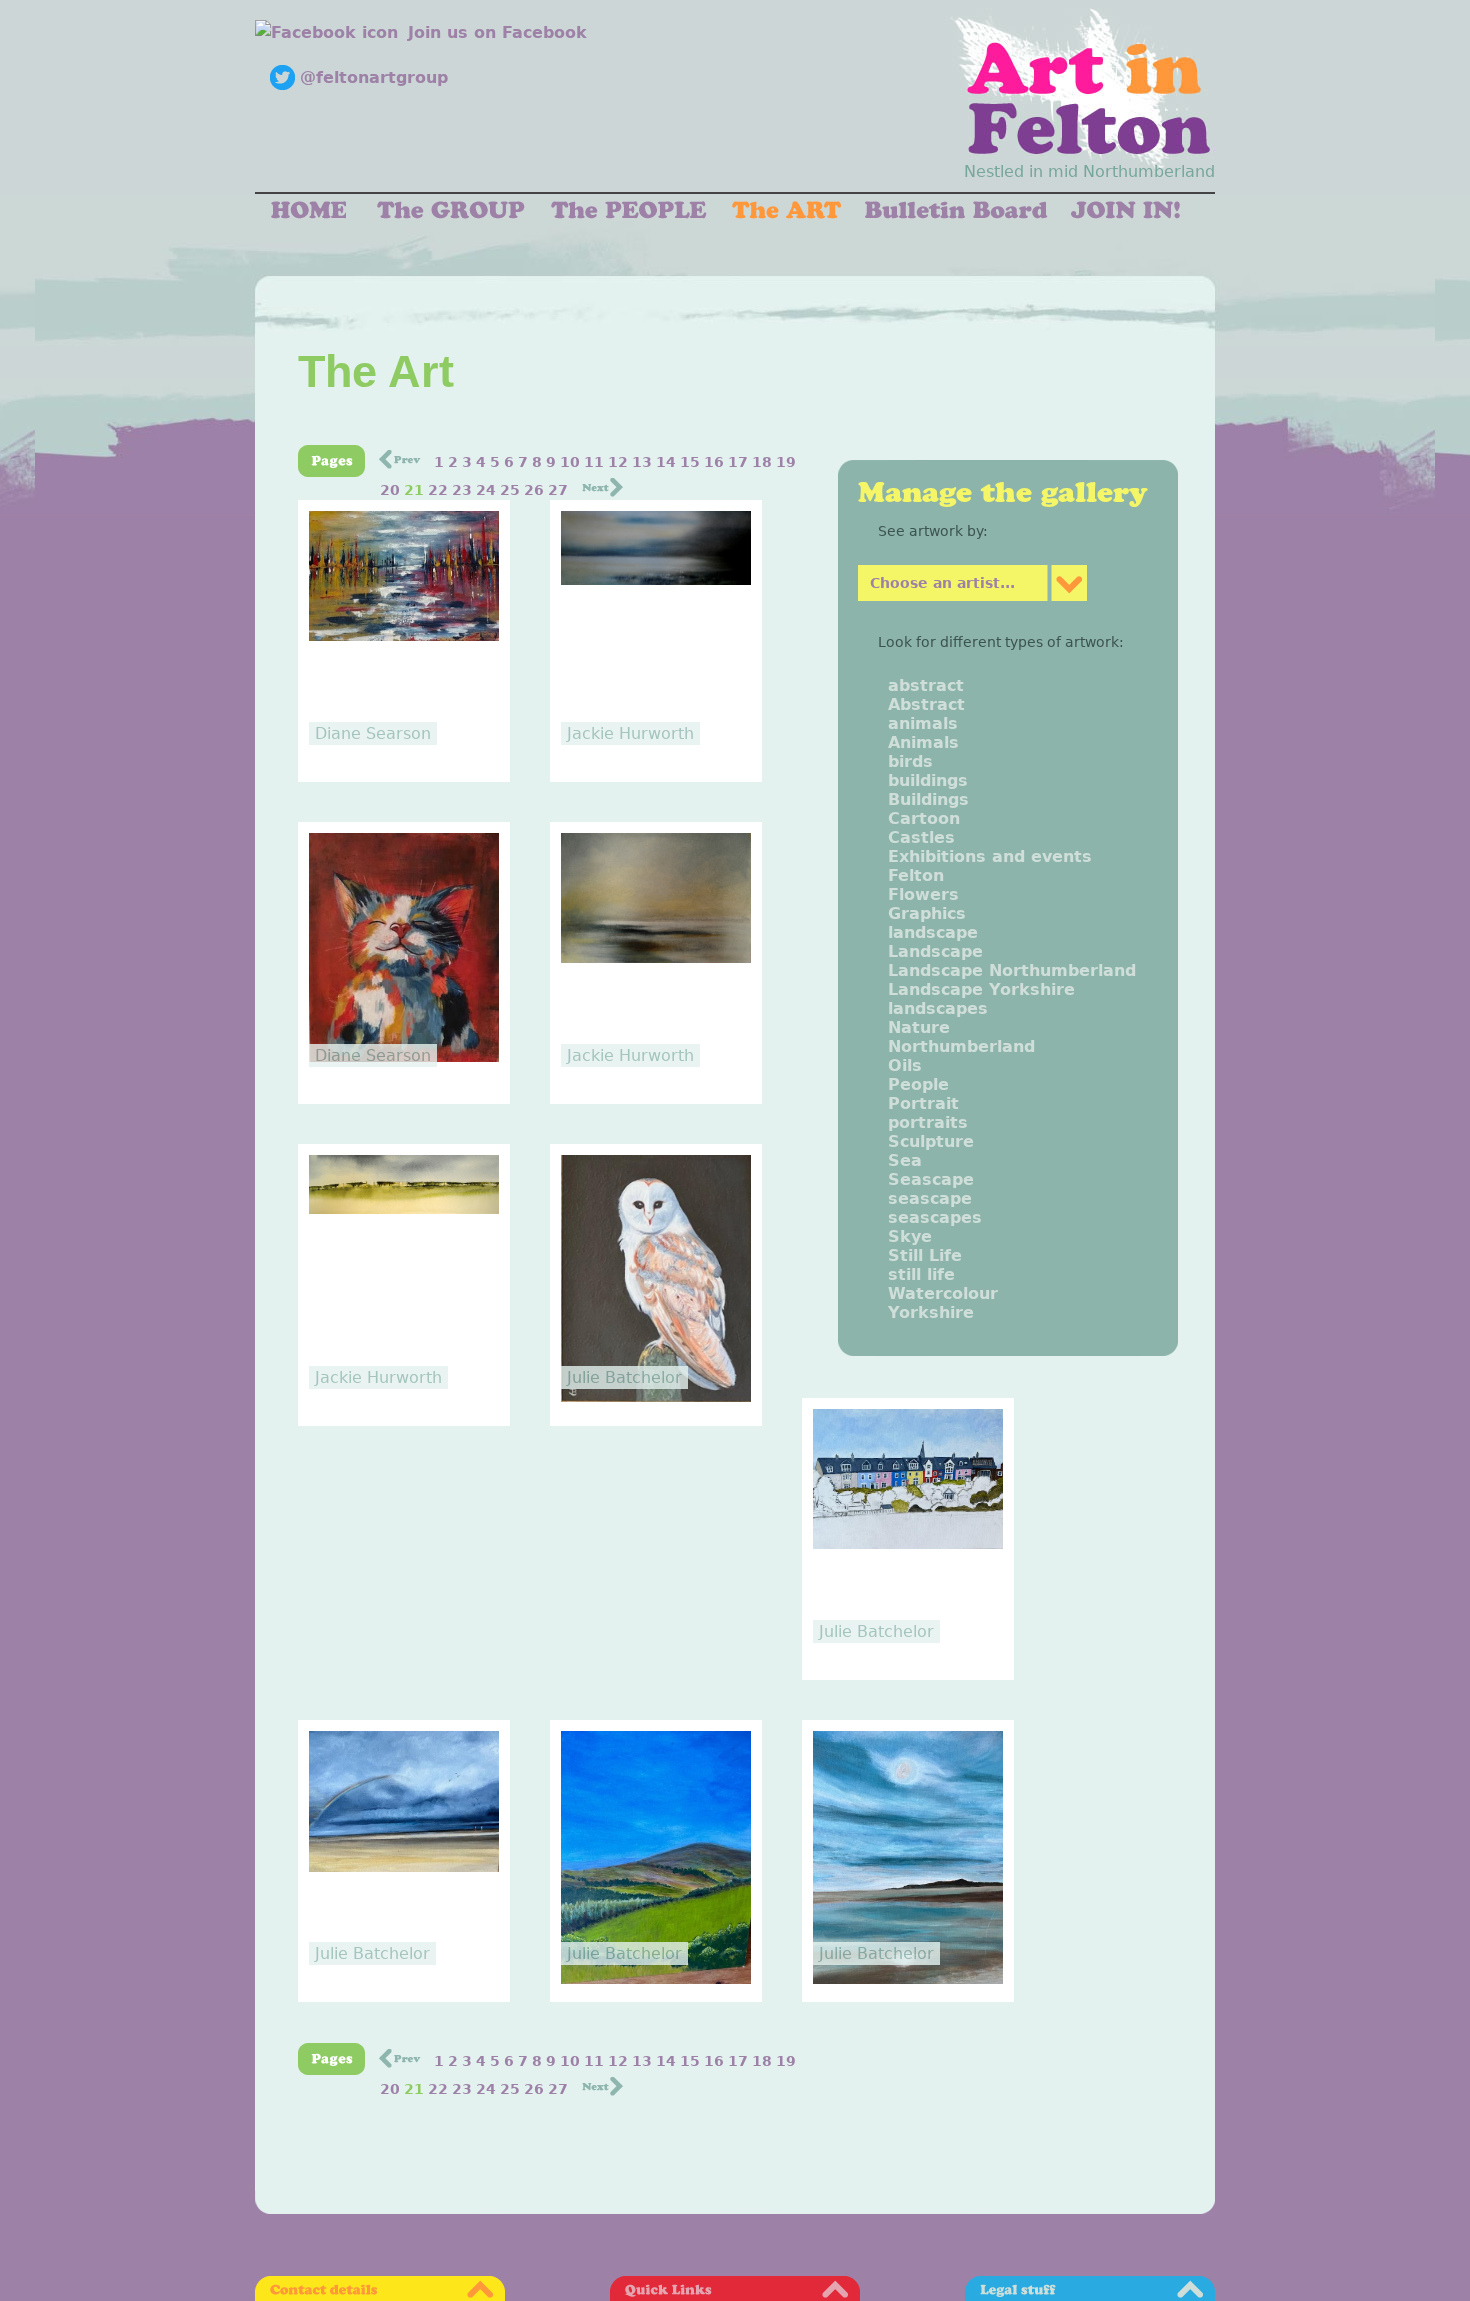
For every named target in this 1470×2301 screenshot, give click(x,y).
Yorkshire (931, 1312)
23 (462, 490)
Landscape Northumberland (1012, 970)
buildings (928, 780)
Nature (919, 1027)
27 (558, 490)
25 (510, 490)
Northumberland (961, 1046)
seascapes (935, 1217)
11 (594, 462)
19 (786, 462)
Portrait (923, 1103)
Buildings (928, 799)
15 (690, 462)
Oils (905, 1065)
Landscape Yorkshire (981, 989)
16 (714, 462)
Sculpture (931, 1141)
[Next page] (602, 492)
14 (666, 462)
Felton (916, 875)
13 (642, 462)
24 (486, 490)
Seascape (931, 1179)
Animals (923, 742)
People (918, 1084)
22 (438, 490)
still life (921, 1274)
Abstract (926, 704)
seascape (930, 1198)
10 (570, 462)
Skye (910, 1236)
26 (534, 490)
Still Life (925, 1255)
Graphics (927, 913)
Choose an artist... (942, 583)
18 (762, 462)
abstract (926, 685)
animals (923, 723)
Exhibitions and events (990, 856)
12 (618, 462)
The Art (376, 371)
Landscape (935, 951)
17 (738, 462)
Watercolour (943, 1293)
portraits (928, 1122)
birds (910, 761)
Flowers (923, 894)
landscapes (938, 1008)
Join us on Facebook (497, 32)
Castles (921, 837)
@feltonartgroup (374, 77)
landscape (933, 932)
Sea (905, 1160)
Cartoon (924, 818)
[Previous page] (399, 464)
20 (390, 490)
